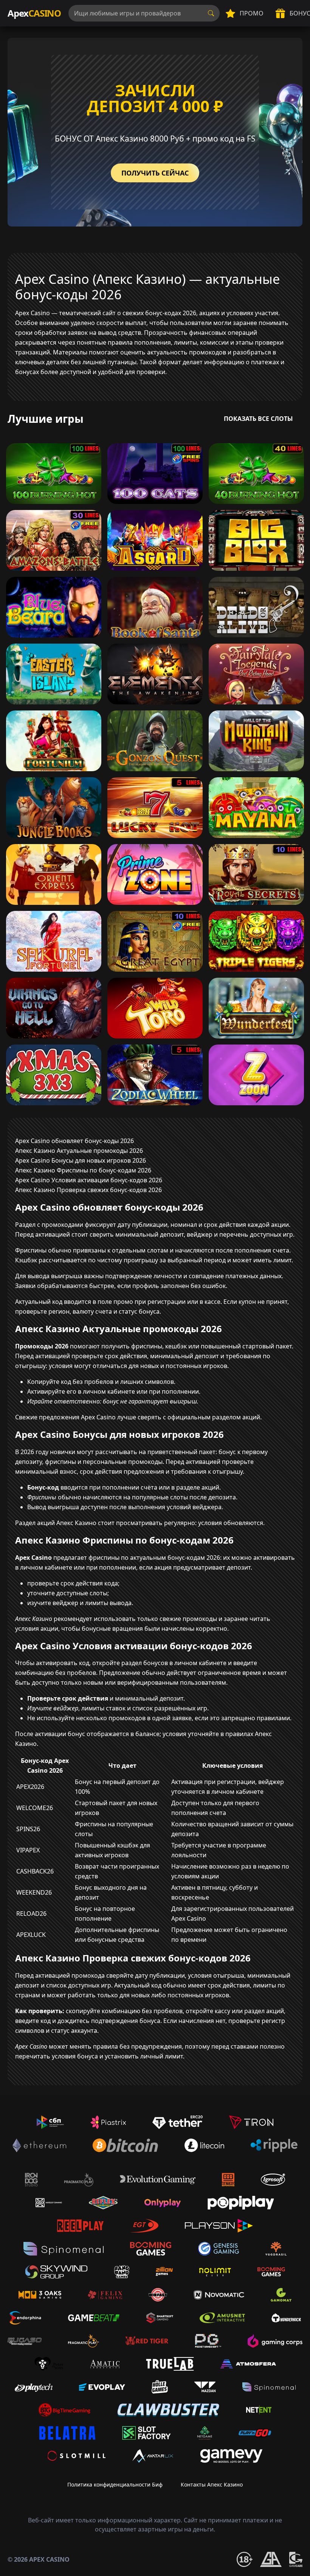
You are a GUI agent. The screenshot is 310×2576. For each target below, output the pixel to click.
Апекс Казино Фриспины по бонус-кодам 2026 (83, 1170)
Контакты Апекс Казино (212, 2484)
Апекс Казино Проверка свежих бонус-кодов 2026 (88, 1190)
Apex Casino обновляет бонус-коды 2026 (74, 1141)
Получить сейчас (155, 173)
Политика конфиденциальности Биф (115, 2484)
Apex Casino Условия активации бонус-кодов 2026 (89, 1180)
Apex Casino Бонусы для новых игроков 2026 (81, 1160)
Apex (34, 13)
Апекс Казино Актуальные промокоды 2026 (79, 1151)
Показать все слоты (258, 419)
